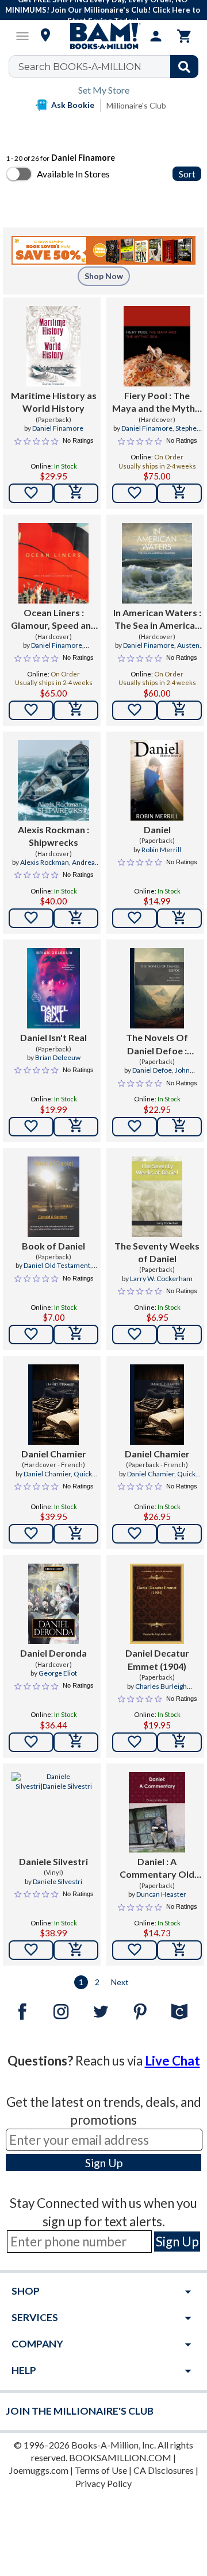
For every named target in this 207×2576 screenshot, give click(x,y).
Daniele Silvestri (53, 1861)
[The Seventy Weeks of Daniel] (157, 1197)
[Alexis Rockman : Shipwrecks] (53, 780)
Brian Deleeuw (58, 1057)
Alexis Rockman (45, 862)
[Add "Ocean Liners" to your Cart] (76, 710)
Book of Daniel (53, 1246)
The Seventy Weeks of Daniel (157, 1252)
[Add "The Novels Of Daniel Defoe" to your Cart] (179, 1127)
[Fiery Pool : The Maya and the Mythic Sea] (157, 346)
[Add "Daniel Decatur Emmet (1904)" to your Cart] (179, 1742)
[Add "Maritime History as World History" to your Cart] (76, 493)
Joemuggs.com (39, 2470)
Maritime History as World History (54, 402)
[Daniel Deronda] (53, 1604)
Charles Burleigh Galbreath (161, 1691)
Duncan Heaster (161, 1894)
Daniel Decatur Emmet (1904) (157, 1659)
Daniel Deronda (53, 1653)
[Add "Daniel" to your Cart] (179, 918)
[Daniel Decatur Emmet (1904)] (157, 1604)
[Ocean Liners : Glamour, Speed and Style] (53, 563)
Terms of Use (101, 2470)
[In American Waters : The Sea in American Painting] (157, 563)
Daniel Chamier (54, 1454)
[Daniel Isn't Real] (53, 988)
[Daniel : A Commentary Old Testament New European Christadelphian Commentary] (157, 1812)
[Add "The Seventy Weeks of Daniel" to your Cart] (179, 1335)
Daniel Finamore (58, 428)
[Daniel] (157, 780)
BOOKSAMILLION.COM (120, 2457)
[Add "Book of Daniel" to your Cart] (76, 1335)
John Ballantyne (166, 1075)
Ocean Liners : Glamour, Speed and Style (54, 620)
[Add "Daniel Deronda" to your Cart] (76, 1742)
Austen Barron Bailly (168, 650)
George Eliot (58, 1673)
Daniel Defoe (152, 1070)
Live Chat (172, 2061)
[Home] (103, 36)
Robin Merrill (161, 850)
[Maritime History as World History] (53, 346)
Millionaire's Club (136, 105)
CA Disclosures (164, 2470)
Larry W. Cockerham (161, 1279)
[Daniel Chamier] (53, 1405)
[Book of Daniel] (54, 1197)
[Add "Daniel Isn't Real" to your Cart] (76, 1127)
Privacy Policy (103, 2483)
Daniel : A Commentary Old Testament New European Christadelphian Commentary (157, 1869)
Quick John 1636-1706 (60, 1479)
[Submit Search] (184, 67)
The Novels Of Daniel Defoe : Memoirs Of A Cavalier (157, 1045)
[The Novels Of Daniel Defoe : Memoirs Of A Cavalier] (157, 988)
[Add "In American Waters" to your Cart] (179, 710)
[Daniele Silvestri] (53, 1812)
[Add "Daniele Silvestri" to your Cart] (76, 1950)
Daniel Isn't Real (53, 1037)
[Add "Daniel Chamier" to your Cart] (76, 1534)
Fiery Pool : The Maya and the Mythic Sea (157, 403)
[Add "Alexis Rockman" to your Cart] (76, 918)
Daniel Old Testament (57, 1265)
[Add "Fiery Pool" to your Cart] (179, 493)
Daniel (157, 829)
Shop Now (104, 276)
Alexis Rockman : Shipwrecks (53, 836)
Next (120, 1982)
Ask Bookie (73, 105)
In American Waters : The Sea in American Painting (157, 620)
